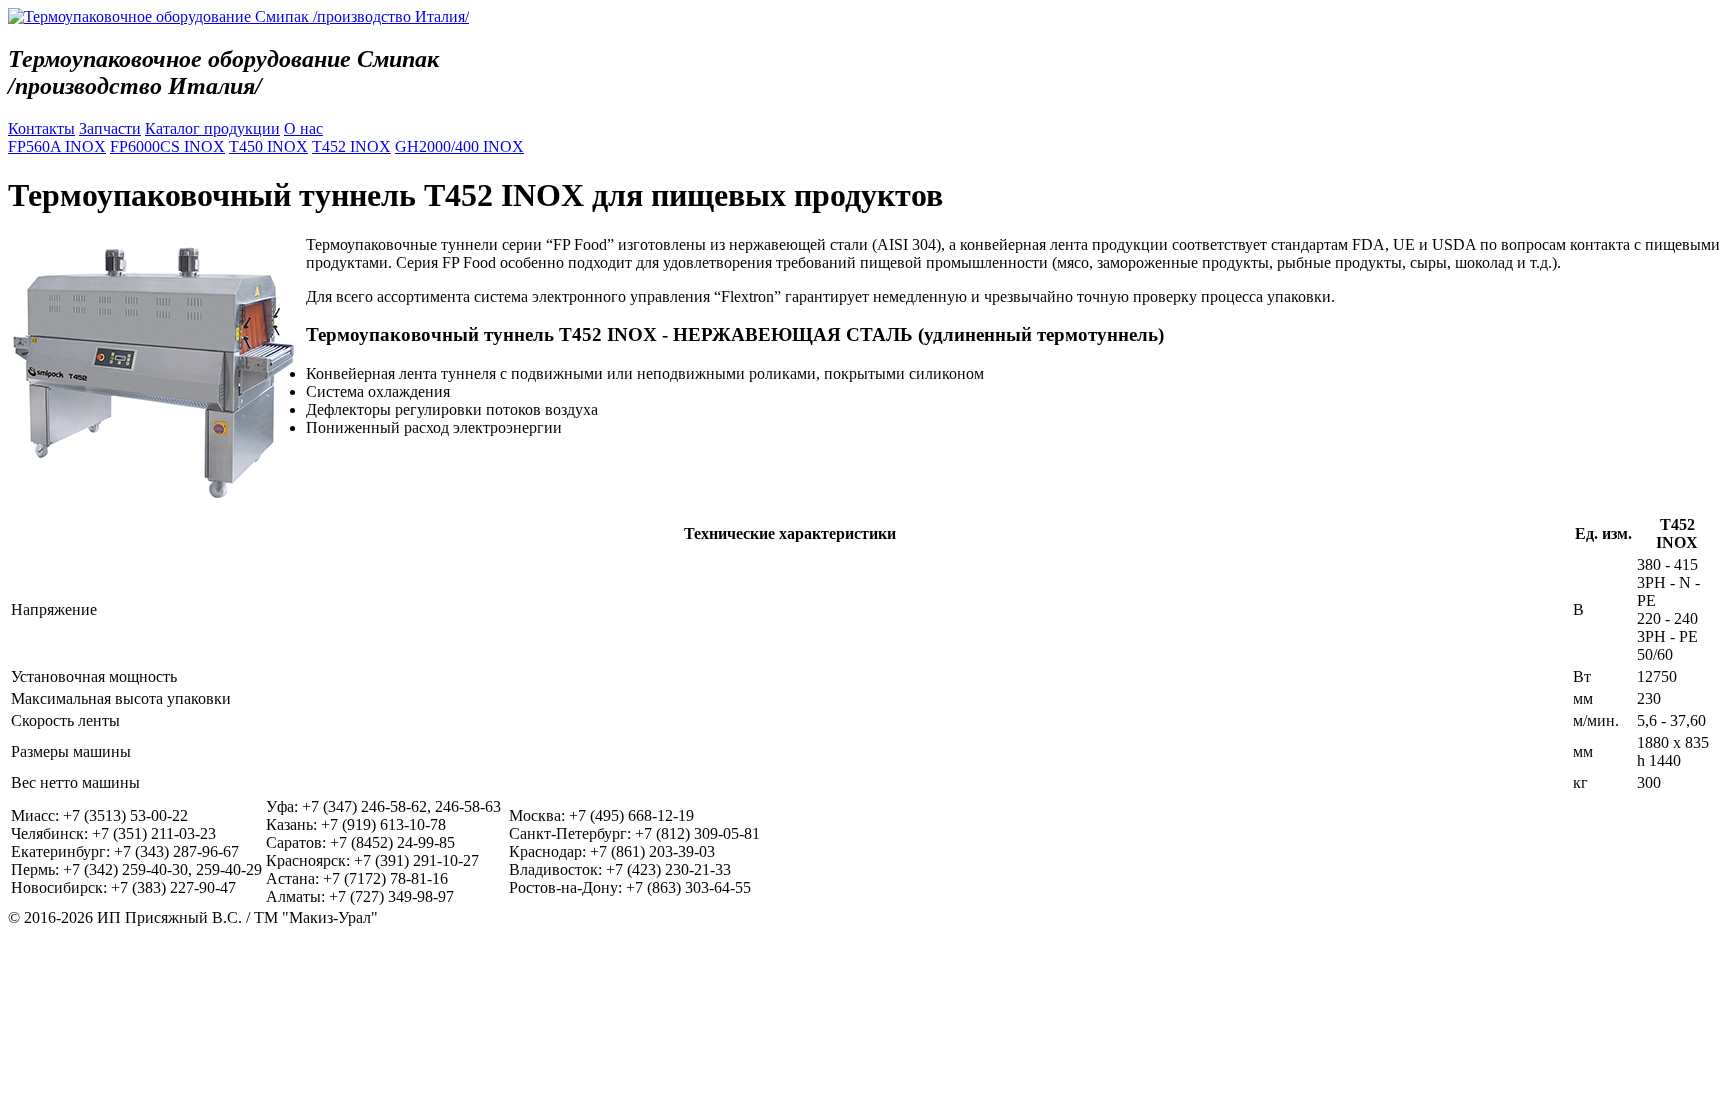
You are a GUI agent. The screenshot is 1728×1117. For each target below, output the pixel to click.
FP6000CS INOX (167, 146)
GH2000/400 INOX (459, 146)
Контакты (41, 128)
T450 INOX (268, 146)
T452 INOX (351, 146)
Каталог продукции (212, 128)
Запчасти (110, 128)
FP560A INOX (57, 146)
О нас (303, 128)
